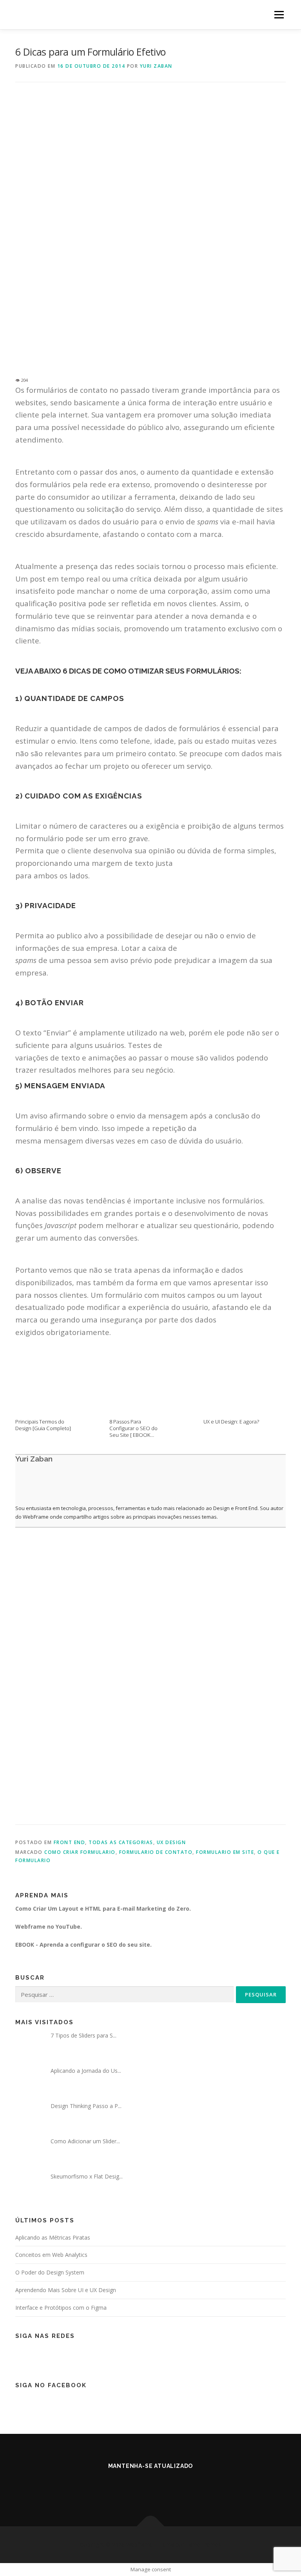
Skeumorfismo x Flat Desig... (87, 2176)
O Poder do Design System (50, 2272)
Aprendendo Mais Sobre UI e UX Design (66, 2290)
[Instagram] (160, 2487)
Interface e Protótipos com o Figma (61, 2308)
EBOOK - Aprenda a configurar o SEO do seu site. (83, 1945)
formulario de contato (156, 1852)
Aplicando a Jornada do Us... (86, 2071)
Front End (70, 1842)
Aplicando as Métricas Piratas (53, 2237)
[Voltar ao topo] (151, 2526)
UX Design (171, 1842)
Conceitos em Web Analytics (51, 2255)
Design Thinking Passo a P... (86, 2106)
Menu (279, 14)
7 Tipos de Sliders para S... (83, 2035)
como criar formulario (80, 1852)
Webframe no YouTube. (49, 1927)
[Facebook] (141, 2487)
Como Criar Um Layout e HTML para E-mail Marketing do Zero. (103, 1909)
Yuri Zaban (156, 66)
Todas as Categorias (121, 1842)
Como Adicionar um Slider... (85, 2141)
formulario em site (225, 1852)
